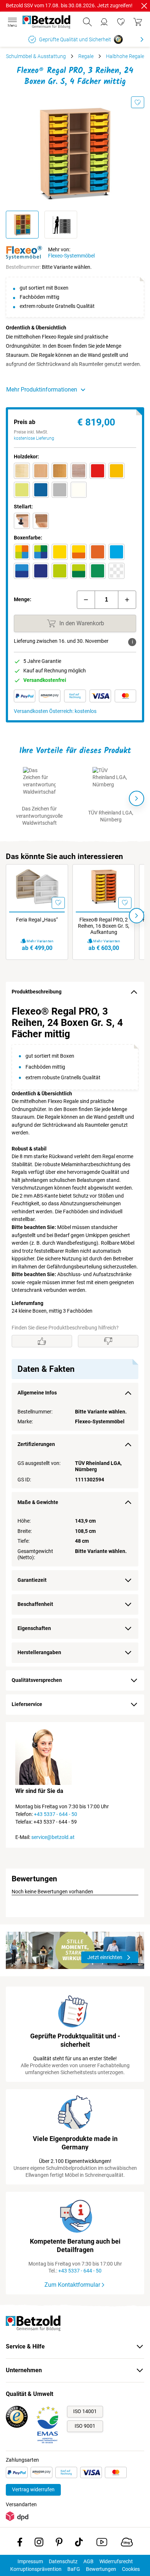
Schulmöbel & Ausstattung (36, 56)
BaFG (74, 2569)
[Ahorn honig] (22, 471)
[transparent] (117, 571)
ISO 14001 (85, 2411)
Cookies (131, 2569)
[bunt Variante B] (41, 552)
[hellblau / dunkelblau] (22, 571)
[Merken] (138, 102)
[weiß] (79, 490)
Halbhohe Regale (125, 56)
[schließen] (144, 6)
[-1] (86, 600)
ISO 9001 (85, 2426)
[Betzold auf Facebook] (20, 2543)
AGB (88, 2561)
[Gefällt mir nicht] (108, 1341)
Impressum (30, 2561)
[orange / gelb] (79, 552)
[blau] (41, 490)
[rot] (98, 471)
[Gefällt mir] (42, 1341)
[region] (75, 1334)
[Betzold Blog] (127, 2543)
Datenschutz (63, 2561)
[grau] (60, 490)
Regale (86, 56)
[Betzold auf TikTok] (79, 2543)
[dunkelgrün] (98, 571)
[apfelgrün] (22, 490)
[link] (121, 22)
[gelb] (117, 471)
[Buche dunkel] (60, 471)
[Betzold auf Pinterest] (59, 2543)
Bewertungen (101, 2569)
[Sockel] (41, 521)
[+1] (127, 600)
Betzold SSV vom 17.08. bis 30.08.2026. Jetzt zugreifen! (69, 5)
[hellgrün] (60, 571)
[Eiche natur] (79, 471)
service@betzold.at (53, 1837)
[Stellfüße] (22, 521)
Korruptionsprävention (36, 2569)
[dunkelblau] (41, 571)
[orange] (98, 552)
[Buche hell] (41, 471)
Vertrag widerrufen (33, 2489)
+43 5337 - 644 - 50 (56, 1814)
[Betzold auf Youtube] (102, 2543)
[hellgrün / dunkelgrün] (79, 571)
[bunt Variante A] (22, 552)
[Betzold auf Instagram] (39, 2543)
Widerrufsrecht (116, 2561)
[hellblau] (117, 552)
